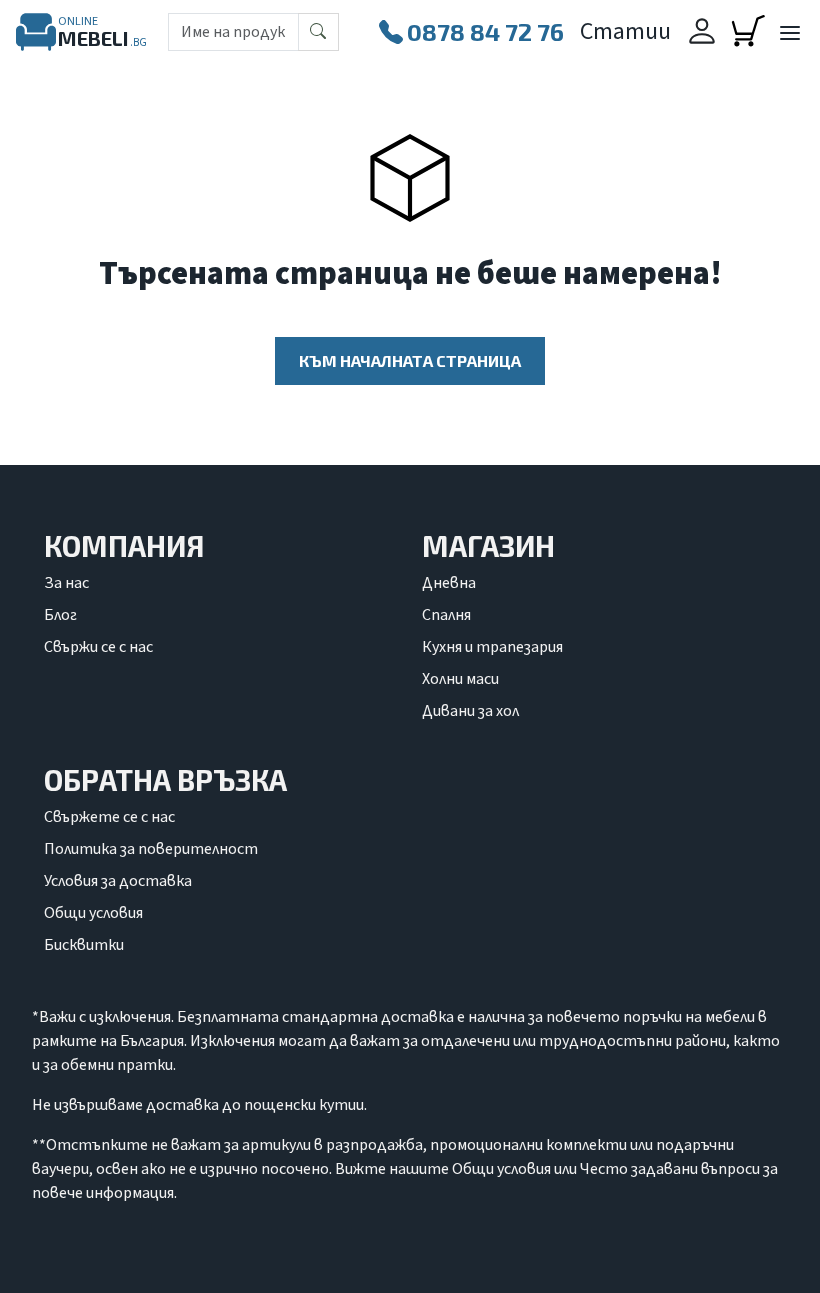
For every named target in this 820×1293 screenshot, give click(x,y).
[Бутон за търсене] (318, 32)
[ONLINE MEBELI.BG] (36, 32)
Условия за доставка (118, 881)
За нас (66, 583)
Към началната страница (410, 360)
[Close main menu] (789, 34)
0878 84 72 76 (485, 31)
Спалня (446, 615)
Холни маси (460, 679)
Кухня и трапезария (492, 647)
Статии (625, 31)
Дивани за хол (470, 711)
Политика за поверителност (151, 849)
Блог (60, 615)
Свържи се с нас (98, 647)
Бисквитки (84, 945)
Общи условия (93, 913)
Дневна (449, 583)
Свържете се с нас (109, 817)
